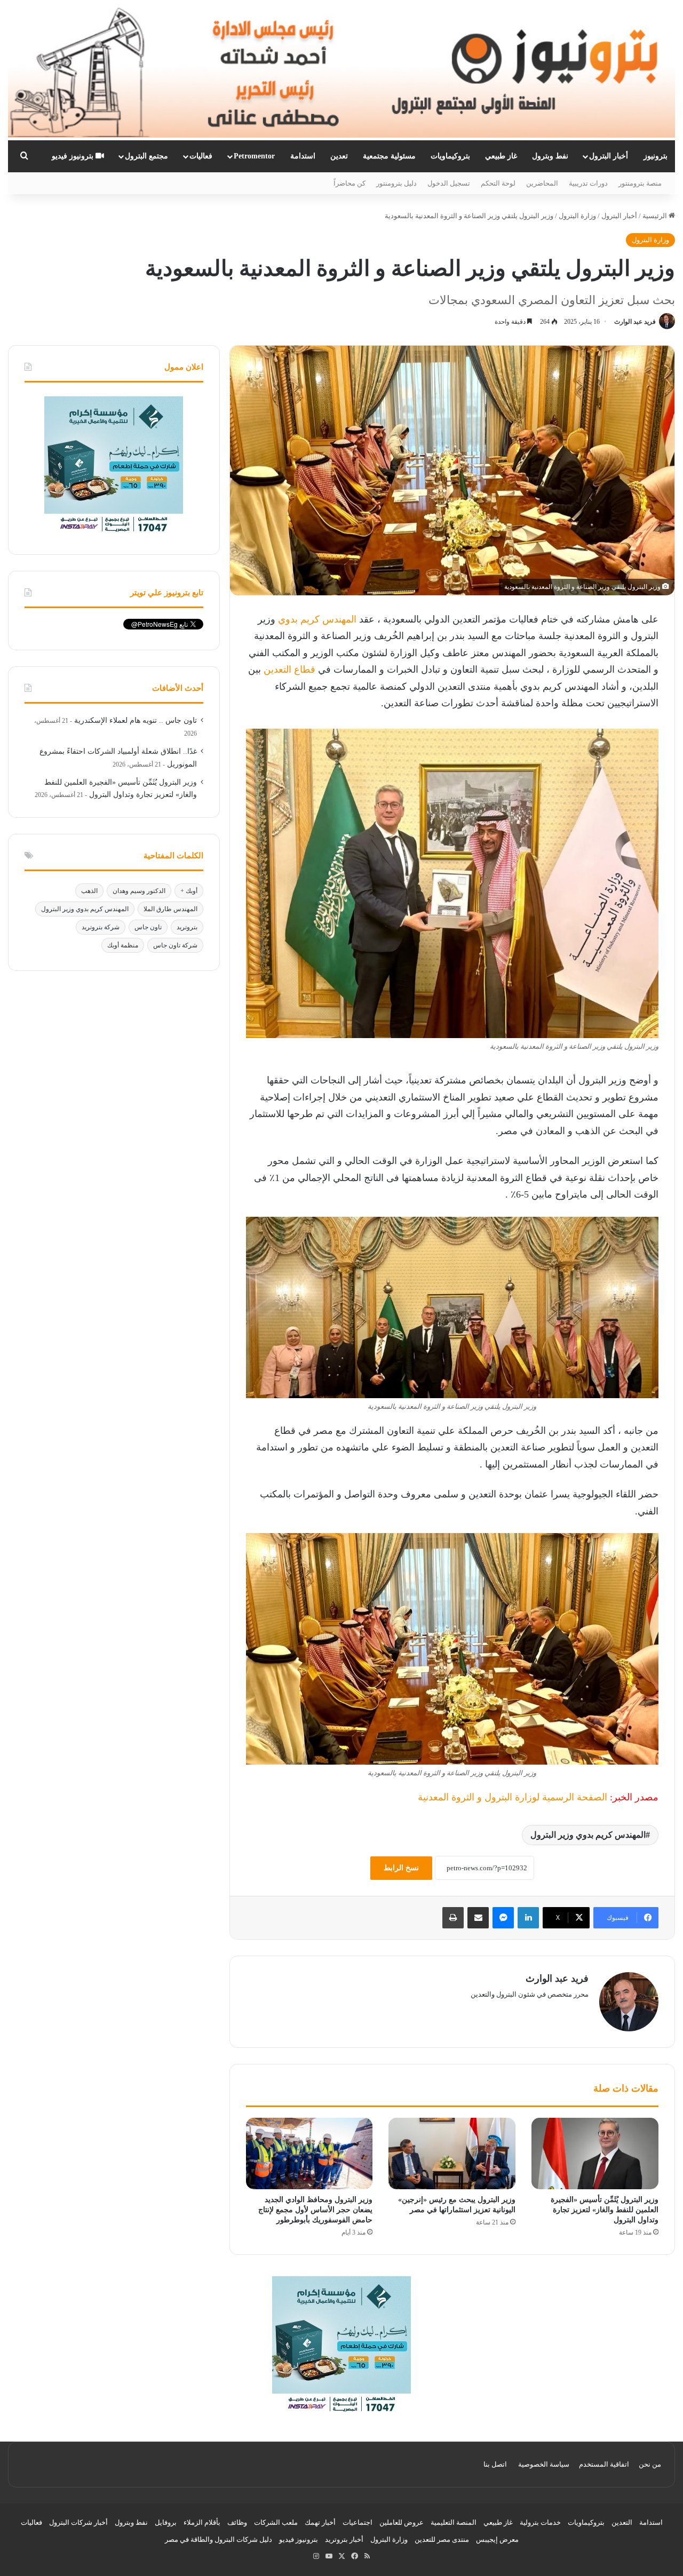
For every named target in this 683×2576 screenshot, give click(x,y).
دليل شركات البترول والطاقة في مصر (219, 2539)
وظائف (237, 2522)
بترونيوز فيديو (74, 156)
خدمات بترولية (540, 2522)
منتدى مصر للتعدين (442, 2539)
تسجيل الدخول (449, 183)
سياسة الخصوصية (544, 2464)
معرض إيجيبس (497, 2539)
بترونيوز (656, 156)
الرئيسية (656, 216)
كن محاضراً (350, 183)
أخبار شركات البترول (78, 2522)
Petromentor (254, 156)
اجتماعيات (358, 2522)
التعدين (622, 2522)
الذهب (89, 891)
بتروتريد (187, 927)
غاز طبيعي (501, 156)
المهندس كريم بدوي (317, 619)
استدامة (303, 156)
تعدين (339, 156)
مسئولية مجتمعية (389, 156)
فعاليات (201, 156)
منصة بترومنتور (640, 183)
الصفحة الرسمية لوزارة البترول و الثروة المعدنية (513, 1797)
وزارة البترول (577, 216)
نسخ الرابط (401, 1868)
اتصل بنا (495, 2464)
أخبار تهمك (320, 2522)
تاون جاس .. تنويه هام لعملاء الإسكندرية (136, 720)
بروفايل (166, 2522)
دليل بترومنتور (396, 183)
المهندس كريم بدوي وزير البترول (588, 1835)
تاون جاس (148, 927)
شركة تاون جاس (175, 945)
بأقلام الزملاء (202, 2522)
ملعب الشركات (276, 2522)
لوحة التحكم (498, 183)
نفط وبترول (550, 156)
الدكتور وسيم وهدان (139, 891)
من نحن (650, 2464)
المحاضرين (542, 183)
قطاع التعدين (289, 669)
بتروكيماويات (450, 156)
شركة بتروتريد (101, 927)
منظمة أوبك (123, 945)
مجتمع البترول (146, 156)
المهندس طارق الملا (170, 909)
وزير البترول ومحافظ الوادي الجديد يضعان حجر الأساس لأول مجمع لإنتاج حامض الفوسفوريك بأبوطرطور (315, 2210)
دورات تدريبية (588, 183)
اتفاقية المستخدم (604, 2464)
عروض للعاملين (402, 2522)
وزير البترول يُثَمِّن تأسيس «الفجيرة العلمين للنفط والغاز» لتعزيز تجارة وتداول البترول (605, 2210)
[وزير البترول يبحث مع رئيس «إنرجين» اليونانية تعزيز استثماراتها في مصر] (452, 2154)
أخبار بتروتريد (344, 2539)
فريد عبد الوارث (635, 322)
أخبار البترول (609, 156)
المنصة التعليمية (454, 2522)
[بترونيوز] (341, 70)
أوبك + (189, 891)
